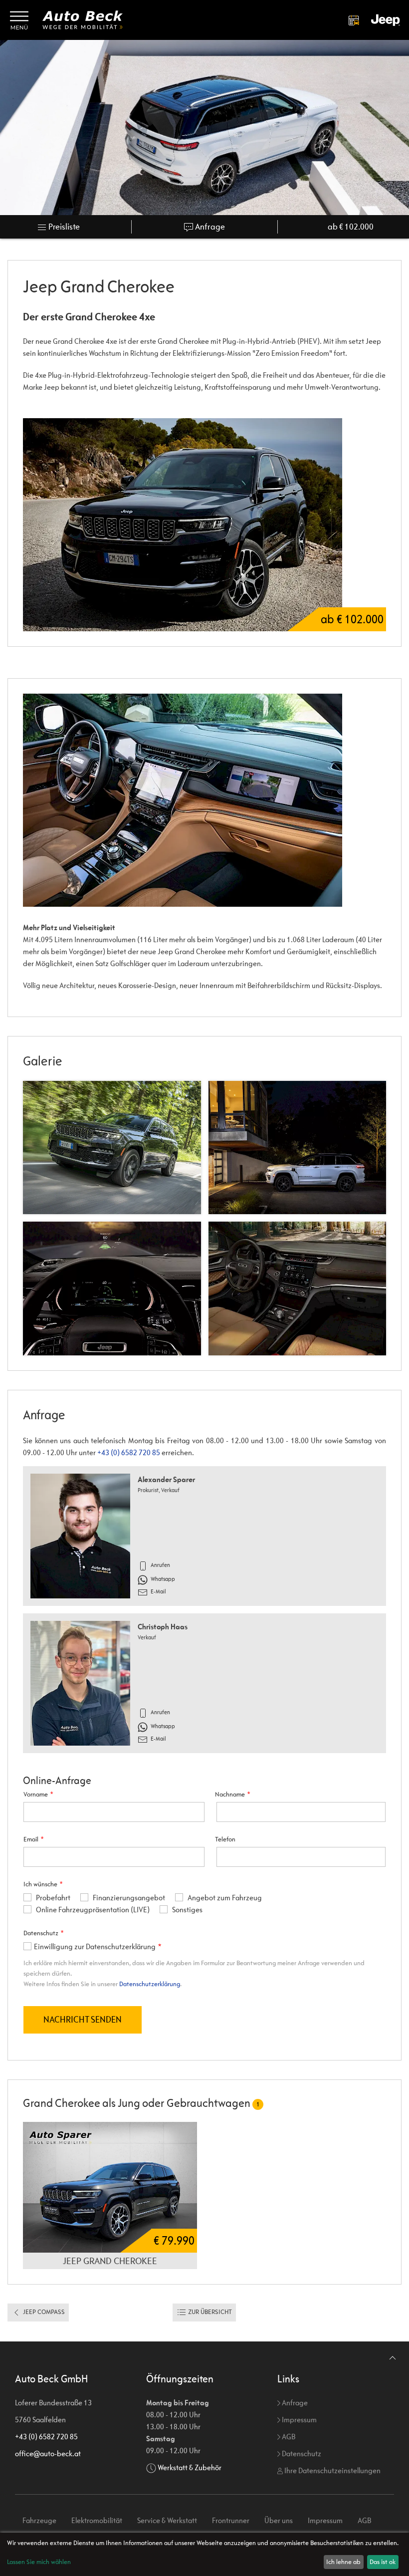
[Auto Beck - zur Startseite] (83, 20)
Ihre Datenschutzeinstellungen (332, 2470)
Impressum (299, 2420)
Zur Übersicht (209, 2312)
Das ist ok (383, 2562)
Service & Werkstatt (167, 2520)
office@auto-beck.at (48, 2453)
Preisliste (63, 227)
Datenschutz (301, 2453)
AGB (288, 2437)
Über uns (279, 2520)
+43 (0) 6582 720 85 (129, 1452)
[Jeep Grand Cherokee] (204, 800)
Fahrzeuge (39, 2520)
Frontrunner (231, 2520)
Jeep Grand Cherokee (110, 2261)
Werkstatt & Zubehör (190, 2467)
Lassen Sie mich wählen (39, 2562)
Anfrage (209, 227)
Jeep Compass (43, 2312)
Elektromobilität (97, 2520)
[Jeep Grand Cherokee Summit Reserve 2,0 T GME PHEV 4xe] (110, 2187)
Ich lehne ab (343, 2562)
